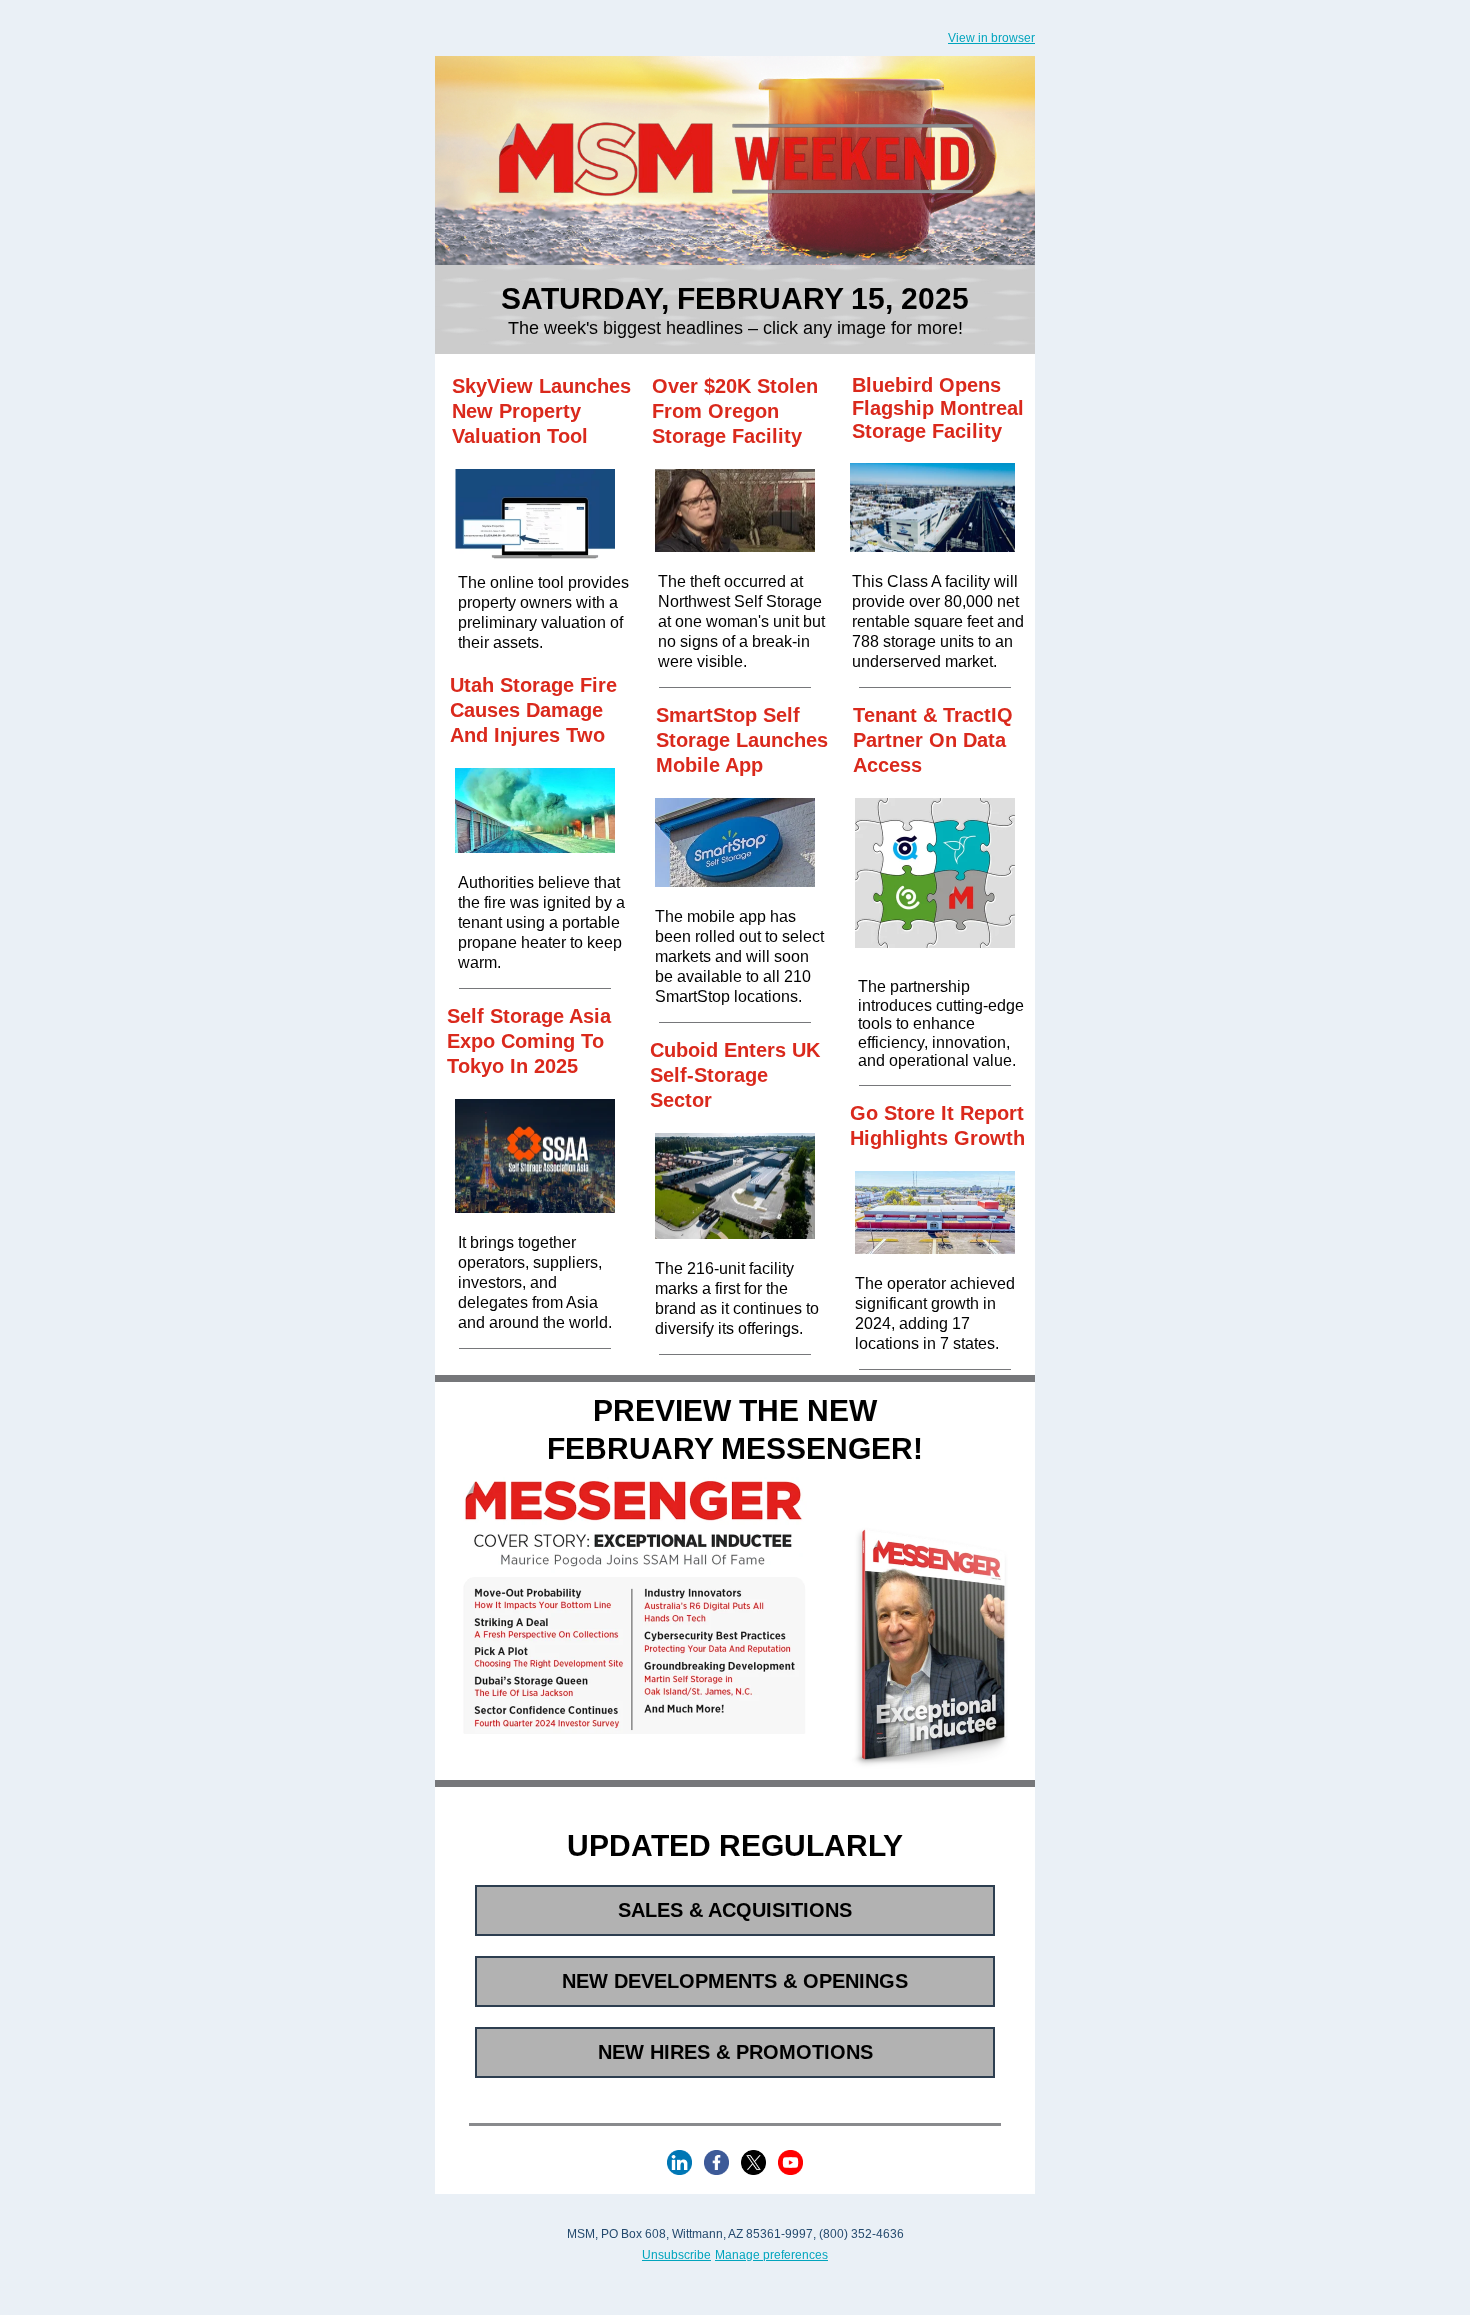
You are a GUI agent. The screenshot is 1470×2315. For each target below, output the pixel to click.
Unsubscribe (676, 2255)
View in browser (991, 38)
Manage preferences (771, 2255)
